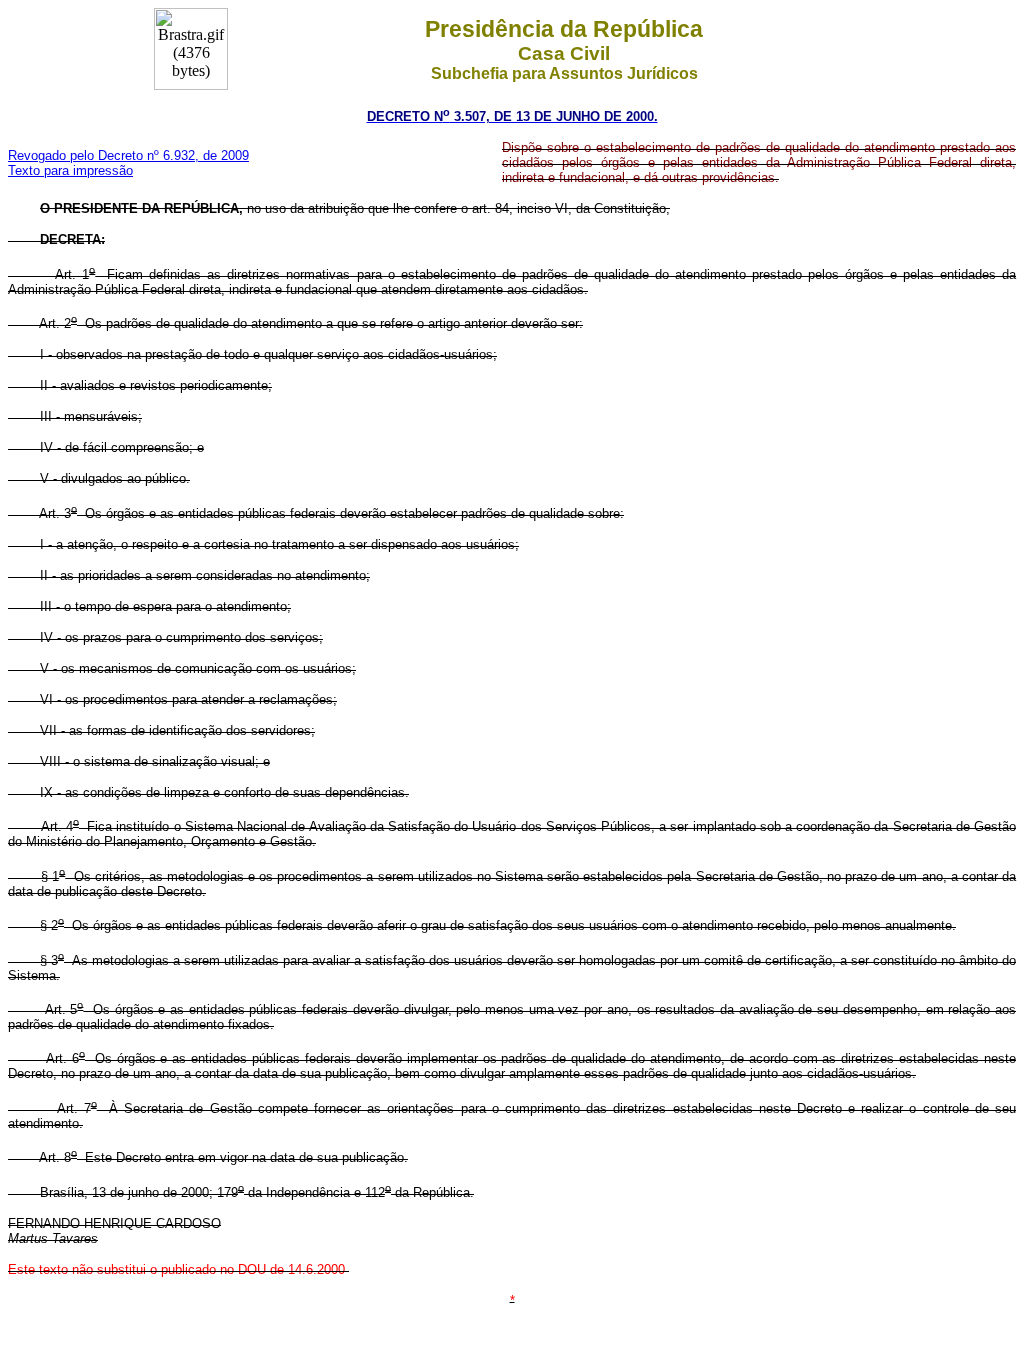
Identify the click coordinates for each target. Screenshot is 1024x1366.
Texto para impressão (70, 170)
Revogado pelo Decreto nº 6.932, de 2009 (128, 155)
